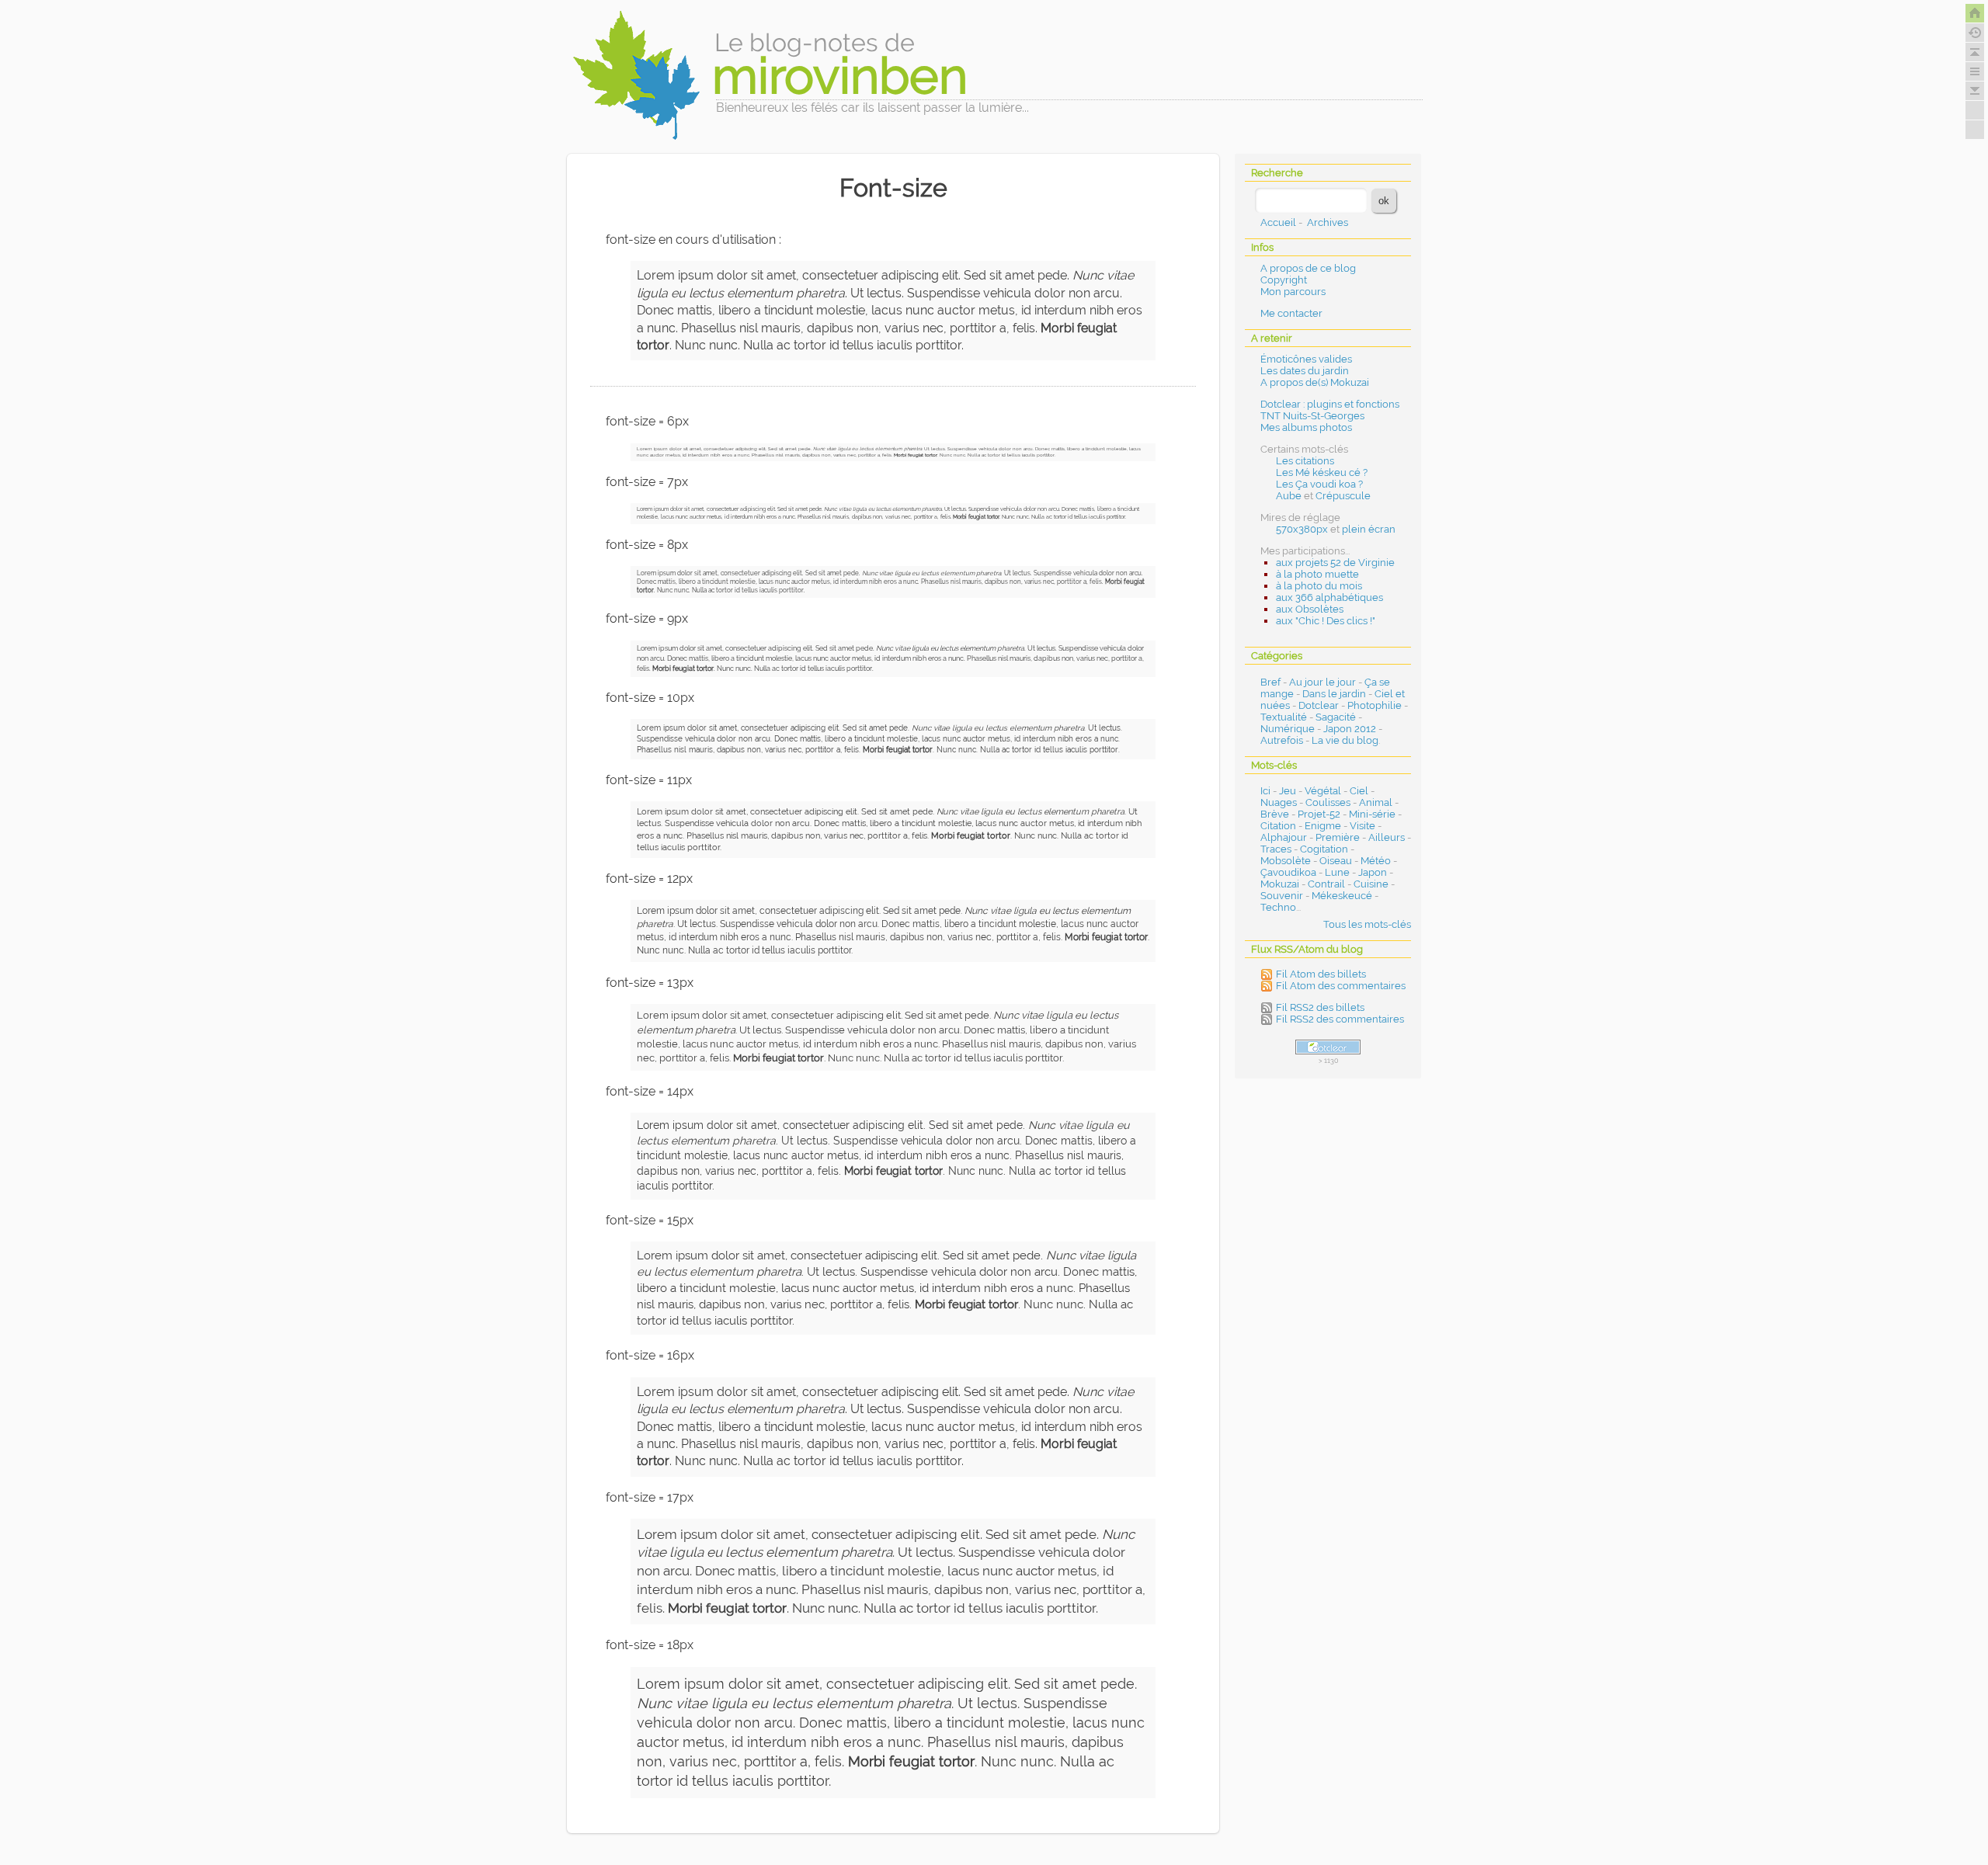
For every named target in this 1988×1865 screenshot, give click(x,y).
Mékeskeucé (1342, 896)
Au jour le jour (1322, 682)
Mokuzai (1280, 884)
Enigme (1323, 826)
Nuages (1279, 802)
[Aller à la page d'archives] (1975, 33)
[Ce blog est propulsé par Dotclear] (1328, 1047)
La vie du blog (1345, 740)
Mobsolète (1286, 861)
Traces (1276, 849)
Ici (1265, 791)
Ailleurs (1387, 837)
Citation (1278, 826)
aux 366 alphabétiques (1329, 597)
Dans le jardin (1334, 694)
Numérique (1288, 729)
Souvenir (1282, 896)
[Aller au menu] (1975, 71)
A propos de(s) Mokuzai (1315, 382)
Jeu (1288, 791)
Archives (1328, 222)
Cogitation (1324, 849)
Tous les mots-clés (1367, 924)
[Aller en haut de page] (1975, 52)
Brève (1275, 814)
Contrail (1326, 884)
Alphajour (1284, 837)
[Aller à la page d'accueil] (1975, 13)
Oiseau (1336, 861)
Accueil (1278, 222)
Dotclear (1319, 705)
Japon (1373, 872)
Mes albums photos (1306, 427)
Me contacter (1291, 313)
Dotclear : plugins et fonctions (1330, 404)
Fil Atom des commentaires (1341, 986)
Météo (1376, 861)
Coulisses (1328, 802)
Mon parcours (1293, 292)
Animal (1376, 802)
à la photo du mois (1319, 586)
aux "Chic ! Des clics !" (1326, 621)
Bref (1270, 682)
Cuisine (1371, 884)
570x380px (1302, 529)
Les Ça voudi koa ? (1319, 484)
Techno (1278, 907)
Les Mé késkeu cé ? (1322, 472)
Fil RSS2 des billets (1320, 1007)
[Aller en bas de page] (1975, 91)
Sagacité (1336, 717)
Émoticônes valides (1306, 359)
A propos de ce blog (1308, 268)
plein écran (1369, 529)
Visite (1362, 826)
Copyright (1284, 280)
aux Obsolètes (1310, 609)
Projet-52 (1319, 814)
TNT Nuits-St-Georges (1312, 416)
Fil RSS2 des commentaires (1340, 1019)
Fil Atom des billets (1321, 974)
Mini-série (1372, 814)
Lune (1337, 872)
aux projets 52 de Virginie (1335, 563)
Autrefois (1282, 740)
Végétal (1323, 791)
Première (1338, 837)
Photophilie (1375, 705)
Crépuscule (1343, 496)
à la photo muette (1317, 574)
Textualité (1284, 717)
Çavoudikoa (1288, 872)
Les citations (1305, 461)
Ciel (1359, 791)
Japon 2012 (1350, 729)
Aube (1289, 496)
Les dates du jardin (1305, 371)
